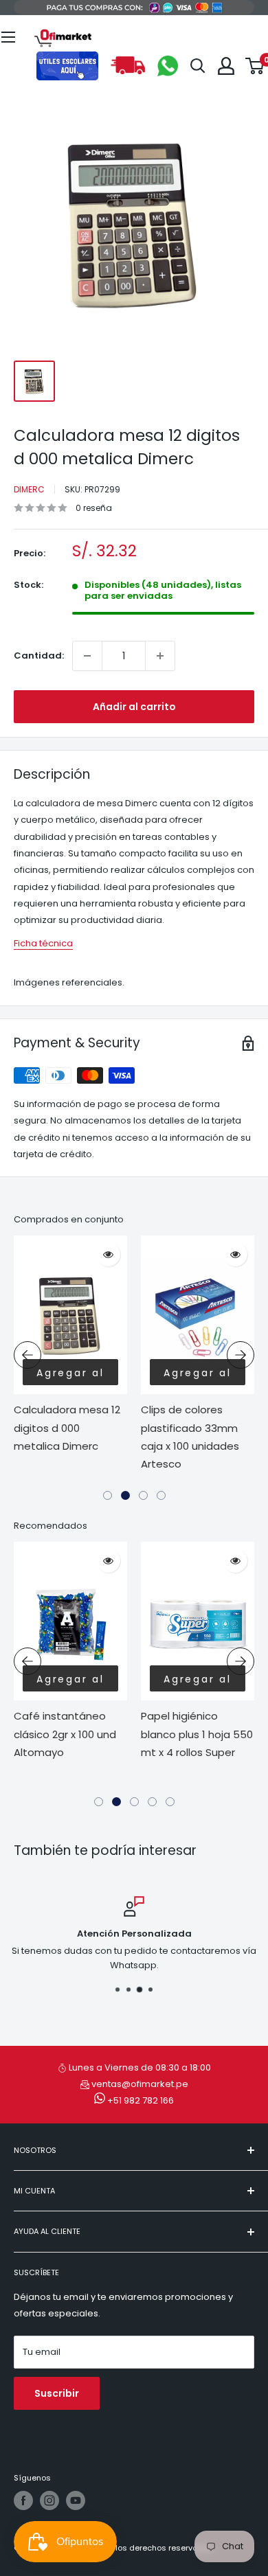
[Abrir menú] (8, 37)
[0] (255, 66)
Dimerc (29, 489)
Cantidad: (39, 656)
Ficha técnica (43, 943)
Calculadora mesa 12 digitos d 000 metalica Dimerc (67, 1428)
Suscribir (57, 2393)
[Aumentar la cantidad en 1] (160, 656)
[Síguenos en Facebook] (23, 2500)
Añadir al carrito (134, 707)
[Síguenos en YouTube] (76, 2500)
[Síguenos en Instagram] (49, 2500)
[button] (108, 1495)
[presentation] (27, 1355)
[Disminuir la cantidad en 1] (87, 656)
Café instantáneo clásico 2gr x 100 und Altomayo (65, 1734)
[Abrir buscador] (198, 66)
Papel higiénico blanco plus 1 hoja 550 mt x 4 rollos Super (197, 1734)
